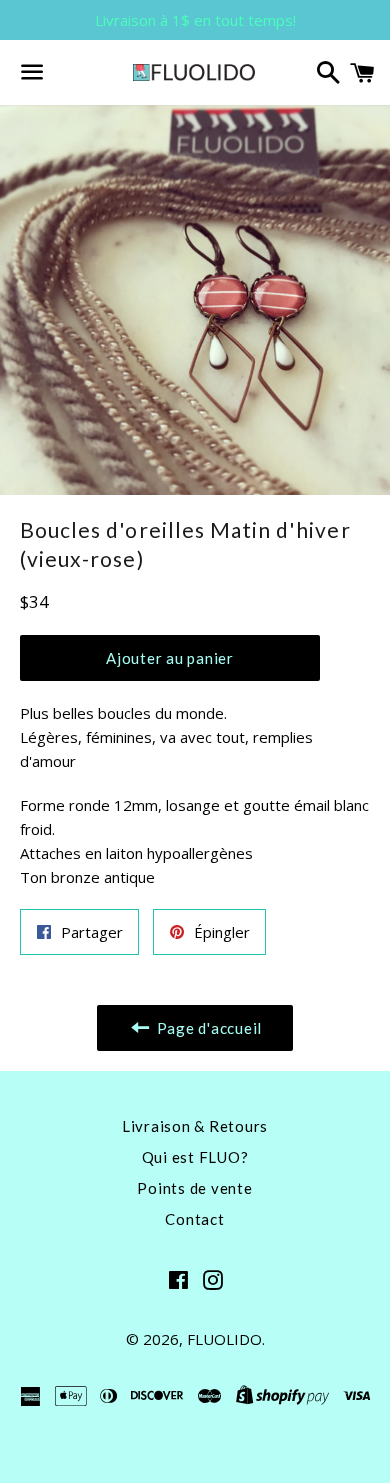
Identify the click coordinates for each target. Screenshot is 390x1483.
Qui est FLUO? (195, 1157)
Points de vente (194, 1188)
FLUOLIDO (224, 1339)
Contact (194, 1219)
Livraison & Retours (195, 1126)
